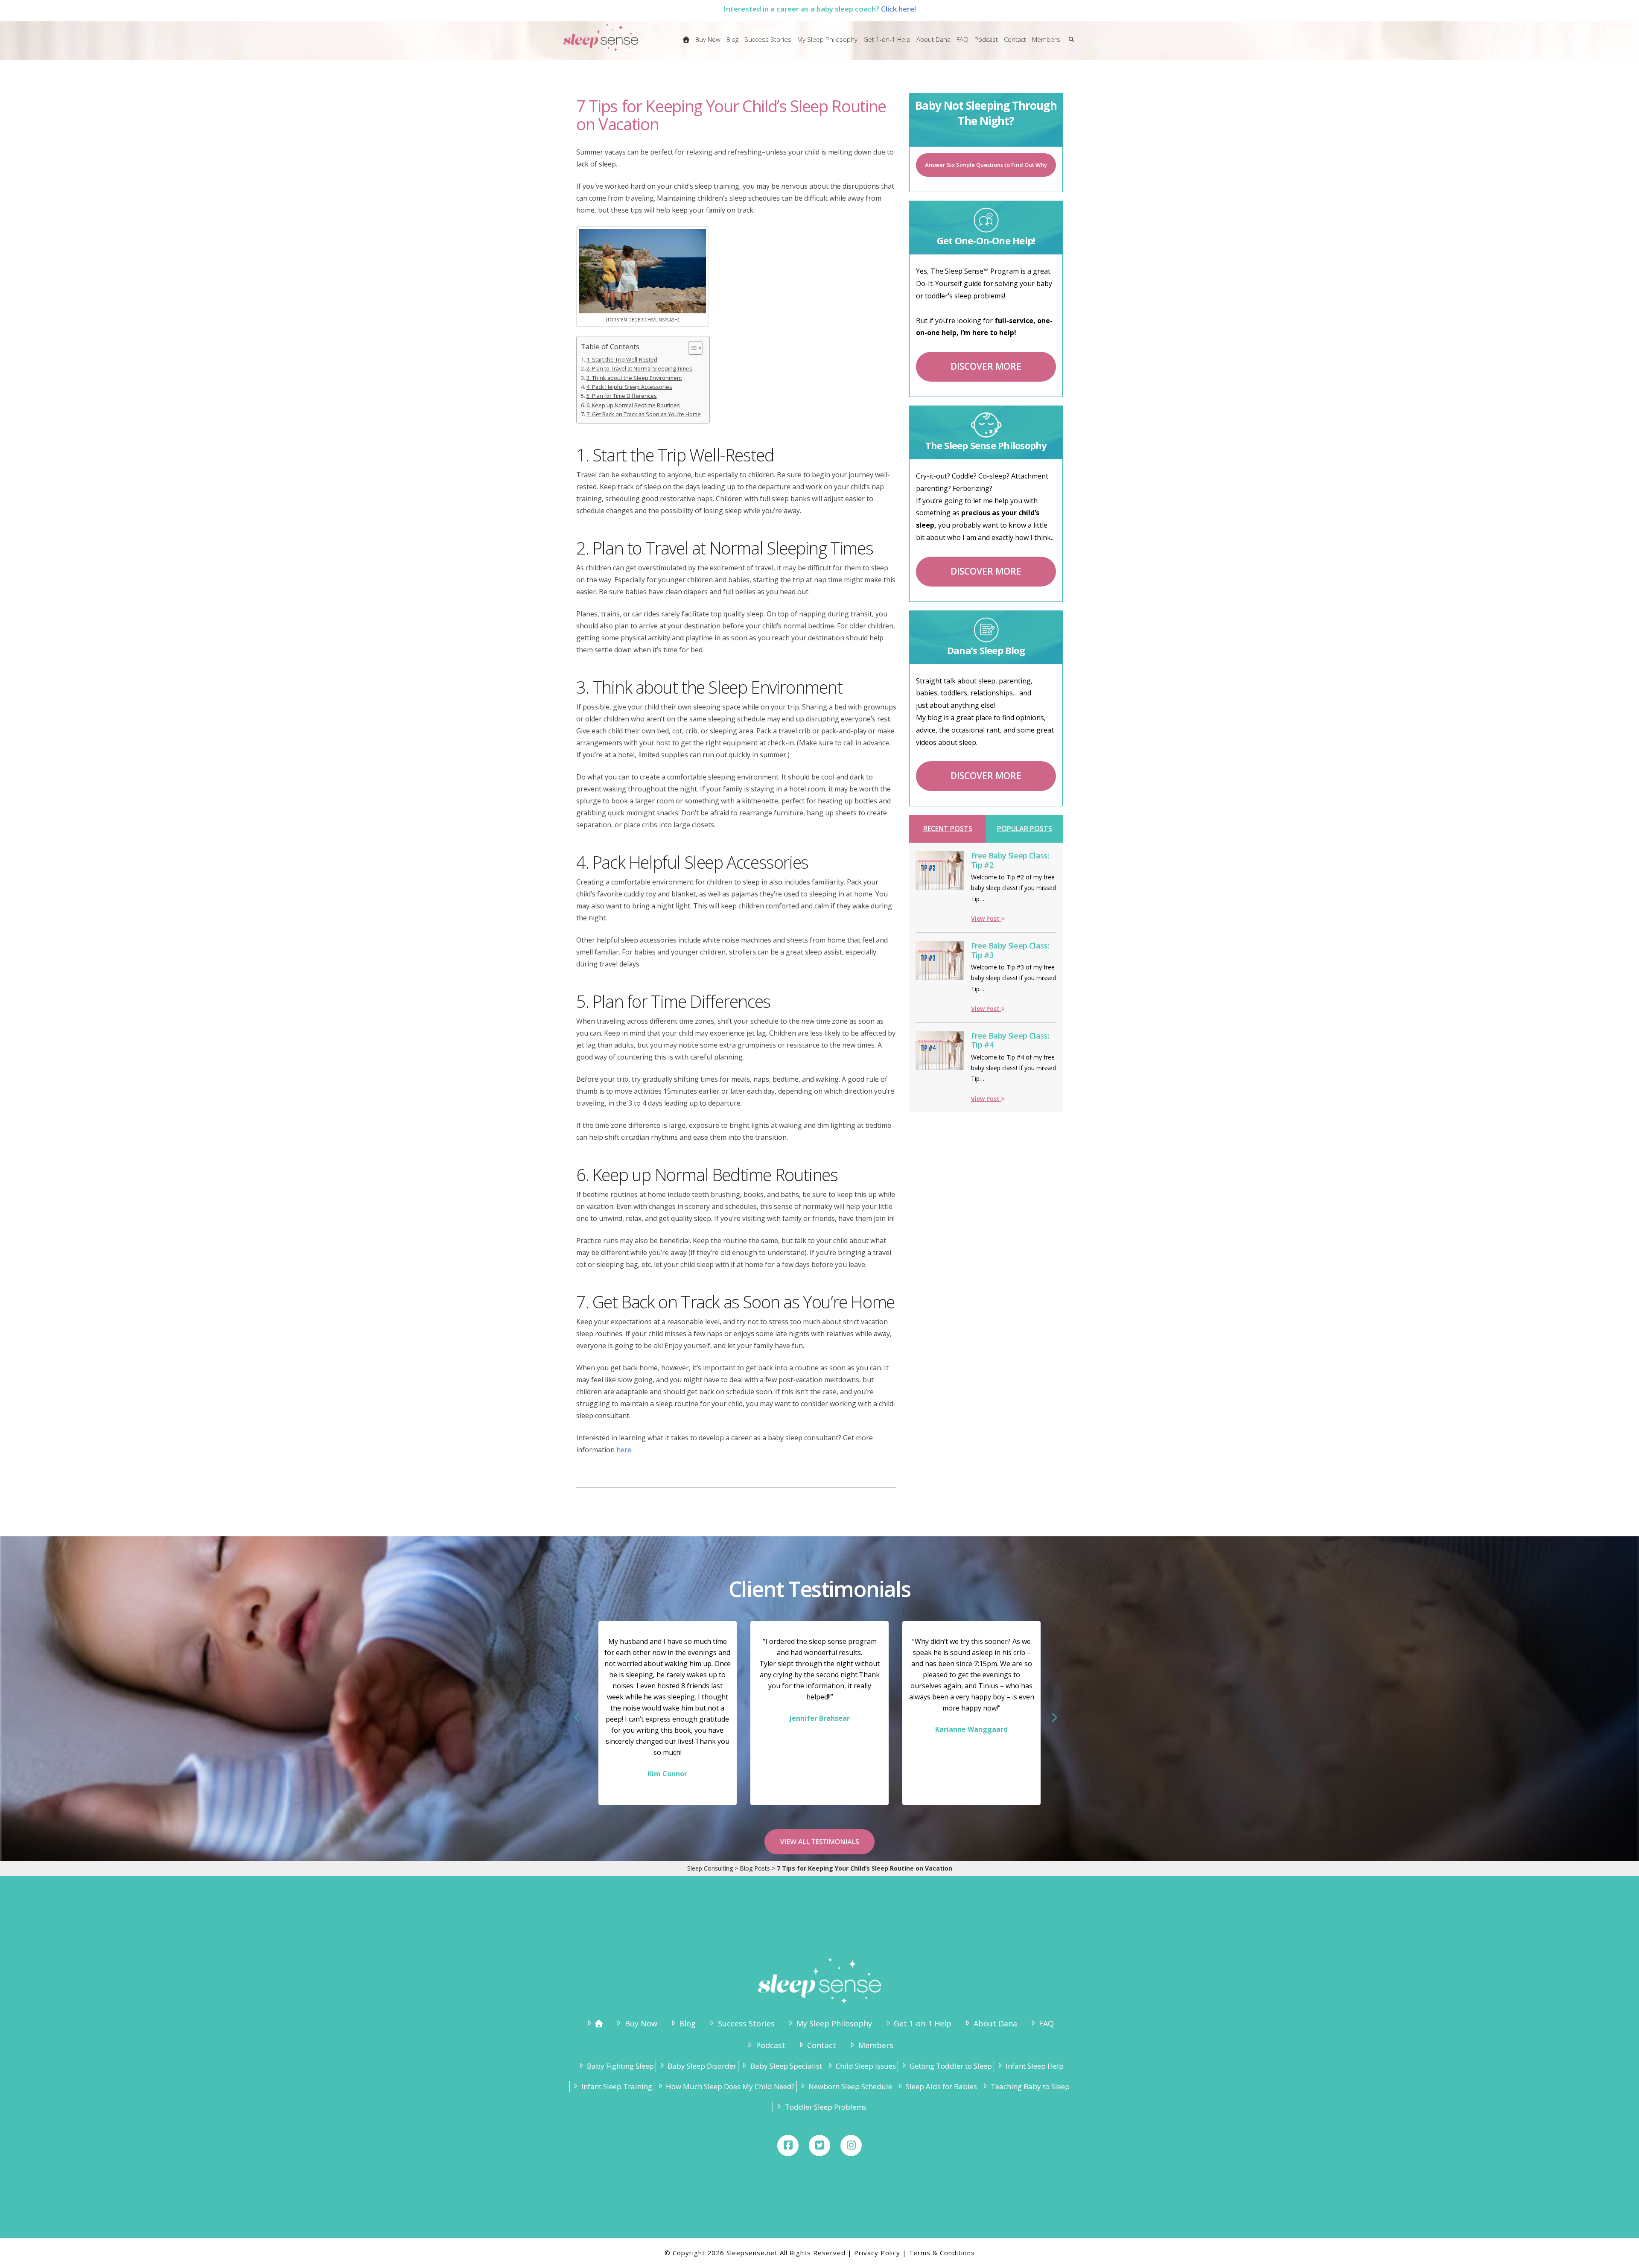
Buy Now (641, 2023)
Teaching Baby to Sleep (1030, 2086)
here (624, 1450)
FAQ (1046, 2023)
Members (876, 2045)
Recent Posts (948, 829)
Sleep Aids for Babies (941, 2086)
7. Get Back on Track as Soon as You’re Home (644, 414)
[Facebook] (788, 2145)
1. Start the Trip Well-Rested (622, 360)
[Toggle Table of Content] (691, 348)
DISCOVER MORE (986, 366)
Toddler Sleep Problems (825, 2107)
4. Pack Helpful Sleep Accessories (629, 387)
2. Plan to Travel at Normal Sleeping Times (639, 369)
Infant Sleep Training (617, 2086)
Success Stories (746, 2023)
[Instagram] (851, 2145)
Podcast (770, 2045)
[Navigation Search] (1069, 45)
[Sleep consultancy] (686, 45)
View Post (986, 918)
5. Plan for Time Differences (622, 396)
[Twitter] (819, 2145)
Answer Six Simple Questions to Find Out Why (986, 165)
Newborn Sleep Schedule (850, 2086)
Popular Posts (1025, 829)
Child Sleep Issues (866, 2066)
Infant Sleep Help (1035, 2066)
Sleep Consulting (710, 1868)
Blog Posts (755, 1868)
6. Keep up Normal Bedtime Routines (633, 405)
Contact (822, 2045)
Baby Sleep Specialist (786, 2066)
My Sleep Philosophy (834, 2023)
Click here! (898, 9)
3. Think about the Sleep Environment (634, 378)
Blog (687, 2023)
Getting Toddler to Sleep (951, 2066)
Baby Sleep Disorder (702, 2066)
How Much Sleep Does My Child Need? (730, 2086)
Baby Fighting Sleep (620, 2066)
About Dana (995, 2023)
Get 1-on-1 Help (923, 2023)
